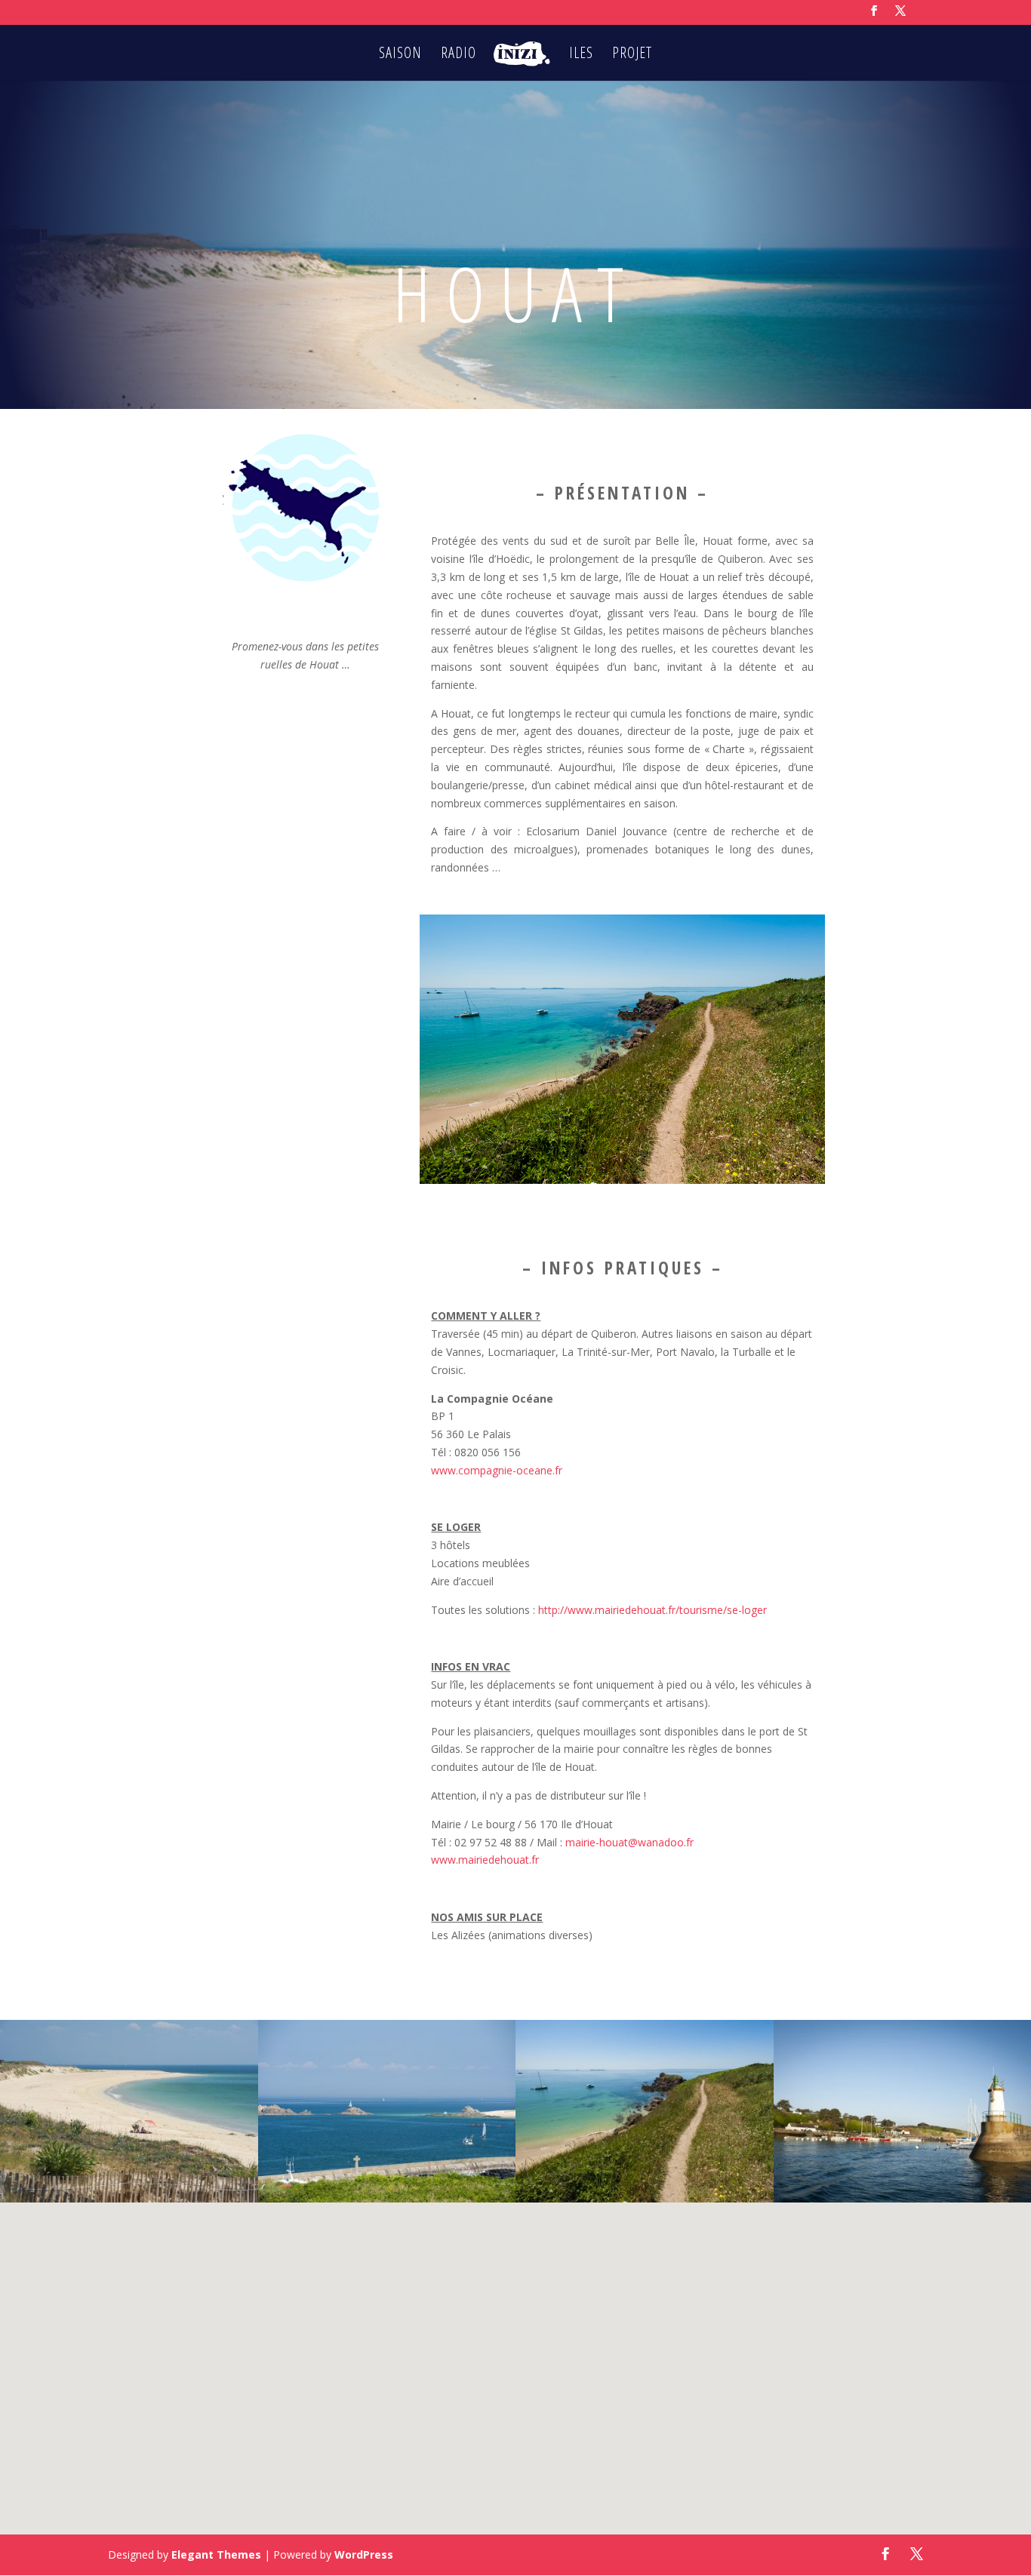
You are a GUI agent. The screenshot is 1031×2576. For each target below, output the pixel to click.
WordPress (364, 2554)
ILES (581, 55)
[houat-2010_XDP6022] (387, 2198)
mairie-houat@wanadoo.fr (629, 1842)
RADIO (459, 55)
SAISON (400, 55)
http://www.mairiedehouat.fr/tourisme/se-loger (652, 1610)
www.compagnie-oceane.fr (497, 1470)
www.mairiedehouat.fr (485, 1860)
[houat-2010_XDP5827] (129, 2198)
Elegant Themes (216, 2554)
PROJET (632, 55)
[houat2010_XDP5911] (645, 2198)
